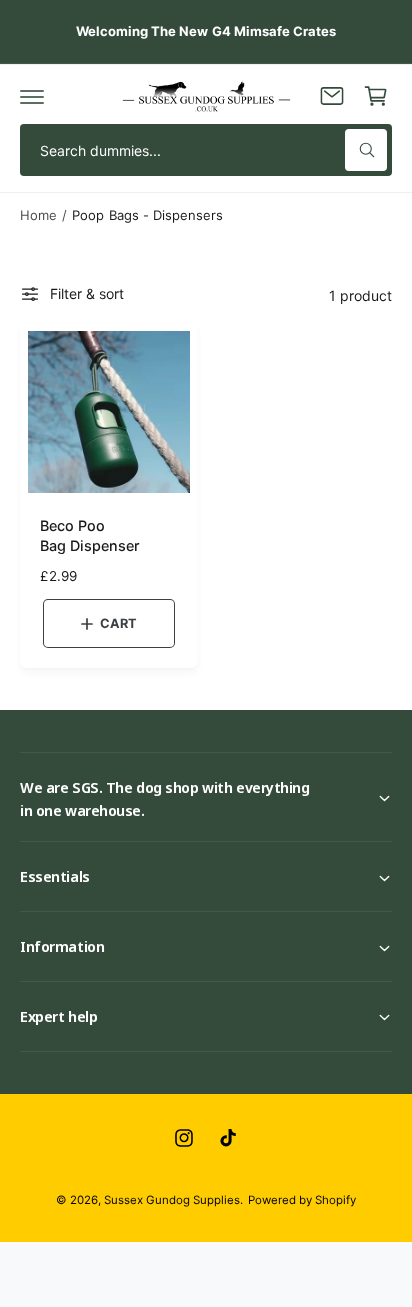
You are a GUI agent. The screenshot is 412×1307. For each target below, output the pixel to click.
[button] (32, 96)
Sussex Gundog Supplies (172, 1200)
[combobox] (206, 150)
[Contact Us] (332, 96)
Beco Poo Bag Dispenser (90, 535)
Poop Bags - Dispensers (147, 215)
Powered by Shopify (302, 1200)
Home (38, 215)
